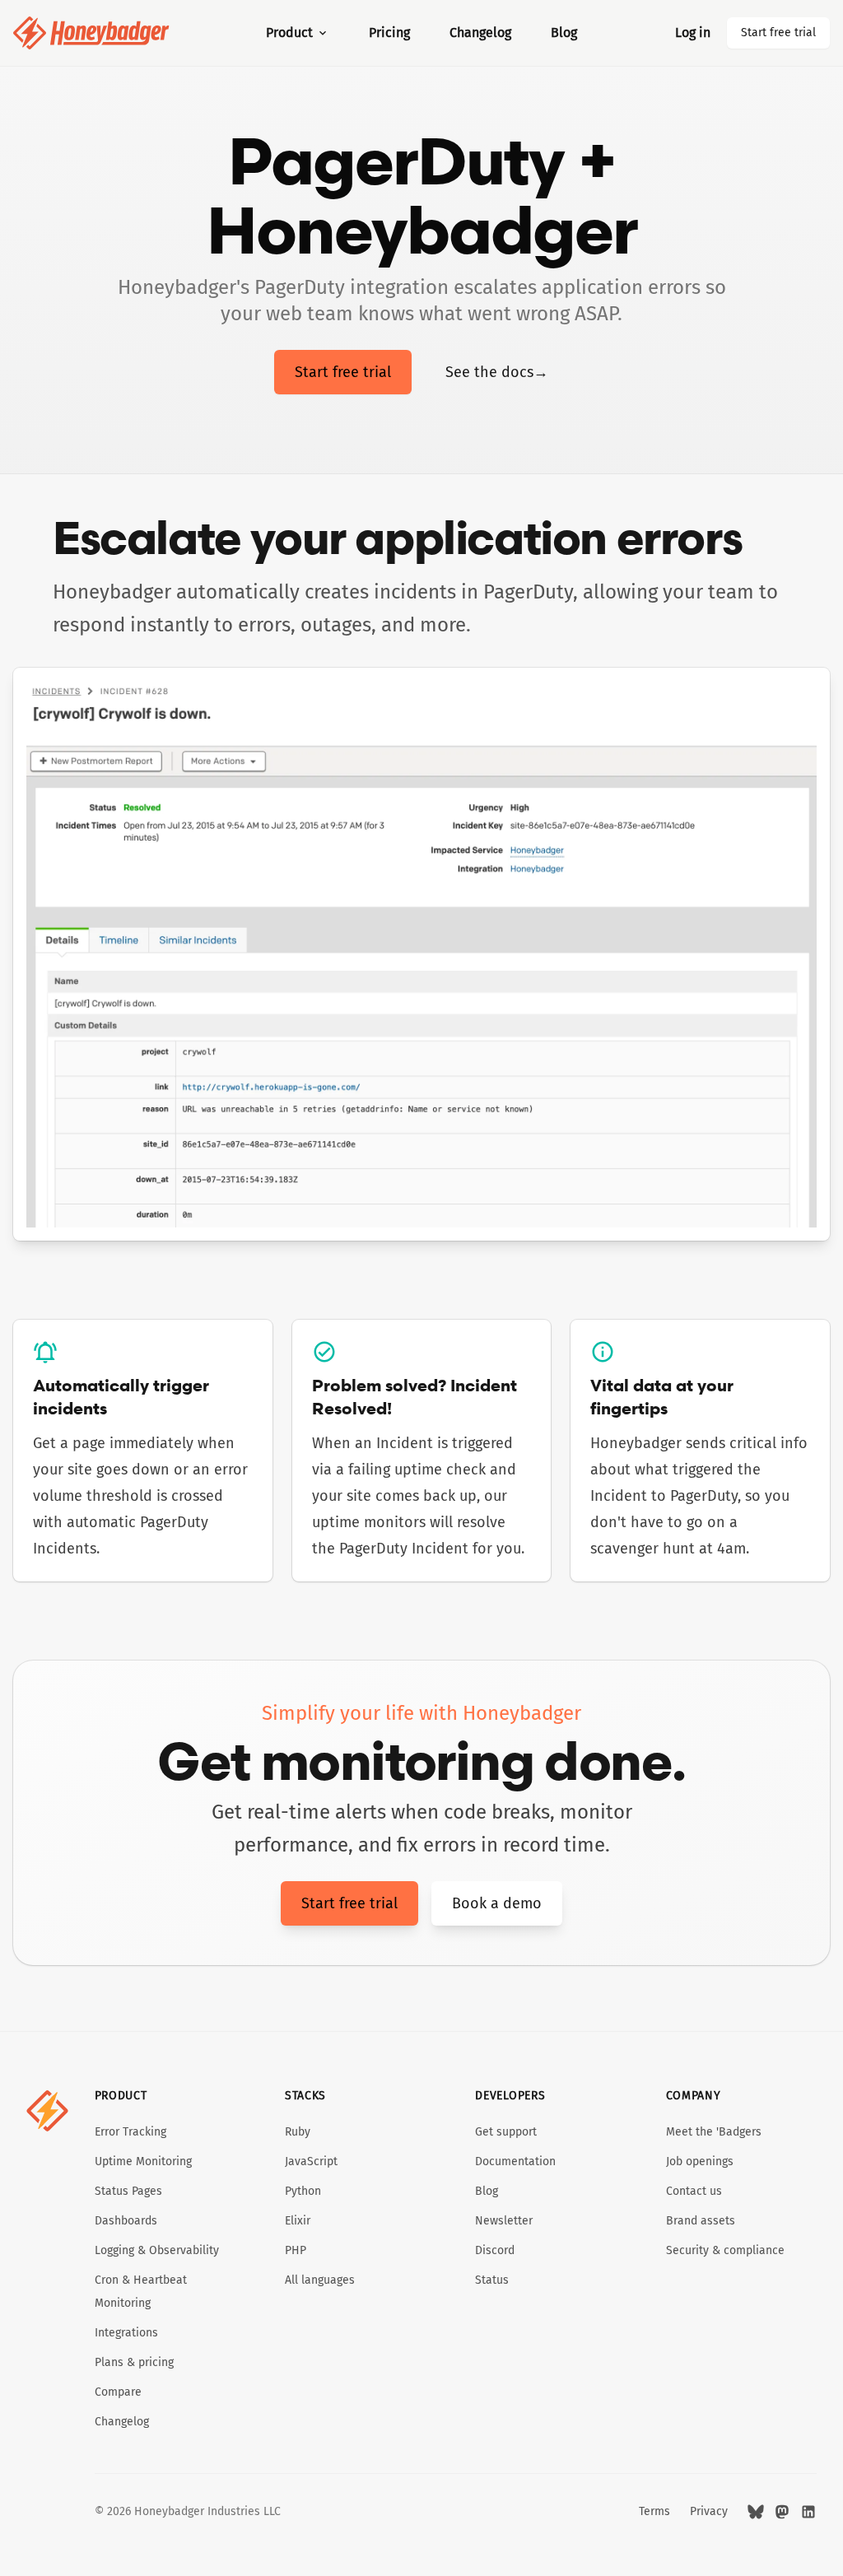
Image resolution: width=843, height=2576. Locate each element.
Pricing (389, 33)
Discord (495, 2250)
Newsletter (504, 2221)
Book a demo (497, 1903)
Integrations (126, 2333)
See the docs (497, 372)
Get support (506, 2132)
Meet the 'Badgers (714, 2132)
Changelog (480, 33)
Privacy (709, 2511)
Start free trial (778, 33)
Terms (654, 2511)
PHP (296, 2250)
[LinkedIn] (808, 2512)
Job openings (700, 2161)
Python (303, 2191)
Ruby (298, 2132)
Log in (693, 33)
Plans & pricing (134, 2362)
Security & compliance (725, 2250)
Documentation (515, 2161)
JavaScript (311, 2161)
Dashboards (126, 2221)
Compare (118, 2392)
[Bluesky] (756, 2512)
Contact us (694, 2191)
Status (492, 2280)
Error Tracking (130, 2132)
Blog (564, 33)
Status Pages (128, 2191)
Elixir (298, 2221)
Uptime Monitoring (143, 2161)
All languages (320, 2280)
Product (289, 33)
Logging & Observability (157, 2250)
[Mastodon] (782, 2512)
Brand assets (701, 2221)
